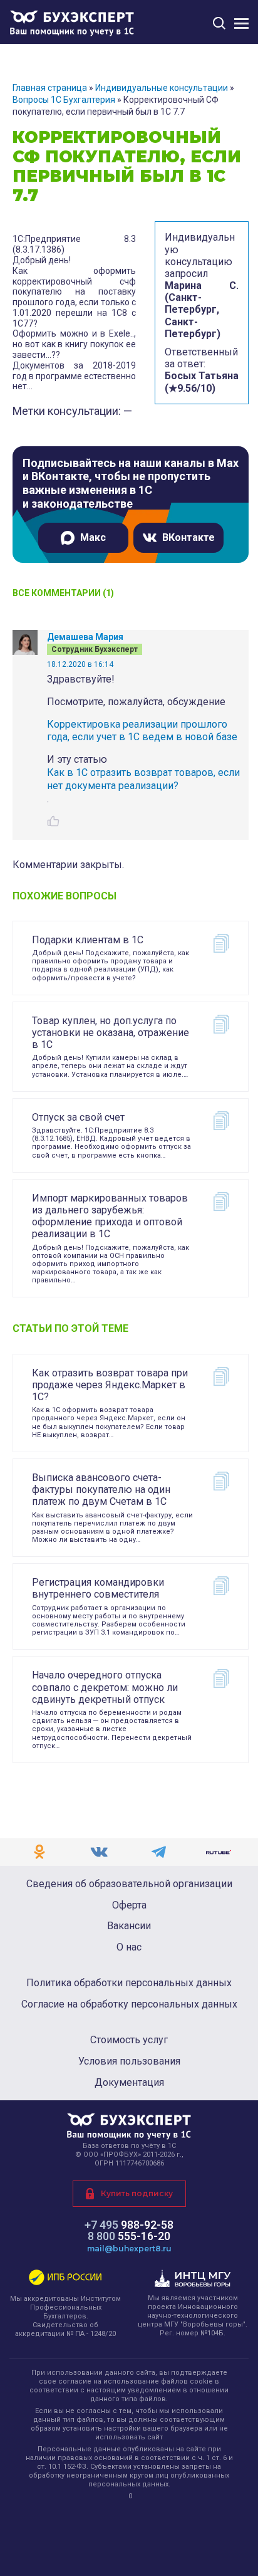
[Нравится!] (53, 821)
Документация (129, 2083)
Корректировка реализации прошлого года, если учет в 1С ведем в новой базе (142, 731)
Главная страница (50, 88)
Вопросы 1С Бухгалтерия (64, 100)
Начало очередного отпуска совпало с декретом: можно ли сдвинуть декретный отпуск (105, 1687)
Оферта (129, 1905)
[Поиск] (219, 23)
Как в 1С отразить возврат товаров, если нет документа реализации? (143, 779)
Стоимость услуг (129, 2040)
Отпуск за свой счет (78, 1117)
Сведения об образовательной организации (129, 1884)
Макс (93, 537)
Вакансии (129, 1926)
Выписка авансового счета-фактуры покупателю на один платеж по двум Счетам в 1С (101, 1490)
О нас (129, 1947)
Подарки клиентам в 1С (88, 940)
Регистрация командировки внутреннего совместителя (98, 1588)
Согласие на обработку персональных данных (129, 2004)
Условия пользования (129, 2061)
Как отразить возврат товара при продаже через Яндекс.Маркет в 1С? (110, 1385)
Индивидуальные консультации (162, 88)
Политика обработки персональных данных (129, 1983)
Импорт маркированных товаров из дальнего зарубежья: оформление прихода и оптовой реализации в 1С (110, 1216)
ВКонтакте (188, 537)
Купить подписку (137, 2193)
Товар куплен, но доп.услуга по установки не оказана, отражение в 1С (111, 1033)
